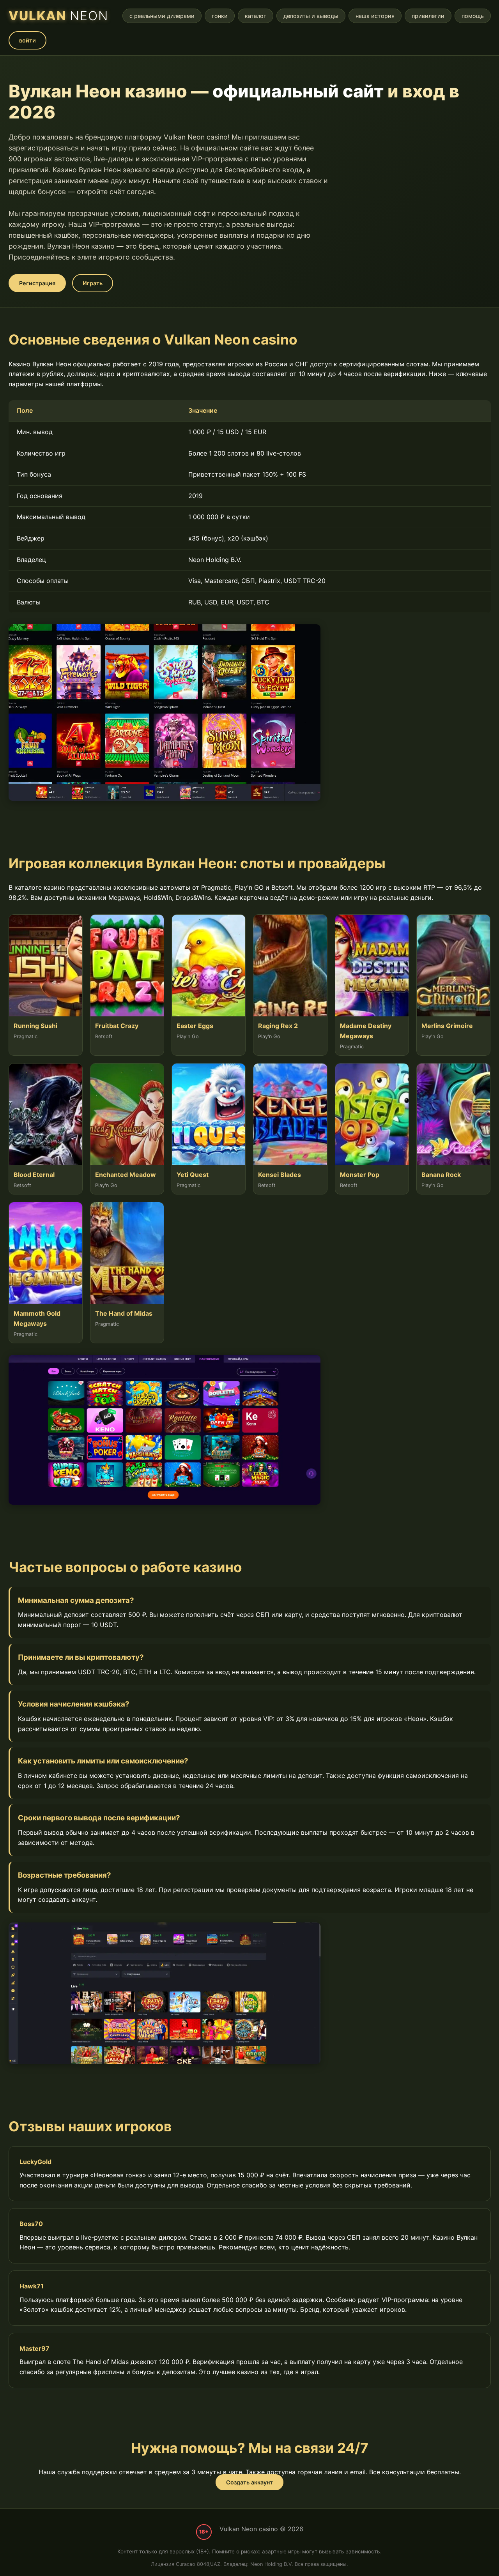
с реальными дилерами (162, 16)
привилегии (428, 16)
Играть (93, 283)
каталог (256, 16)
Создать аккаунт (249, 2482)
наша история (375, 16)
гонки (220, 16)
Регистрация (37, 283)
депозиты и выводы (311, 16)
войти (27, 40)
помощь (473, 16)
